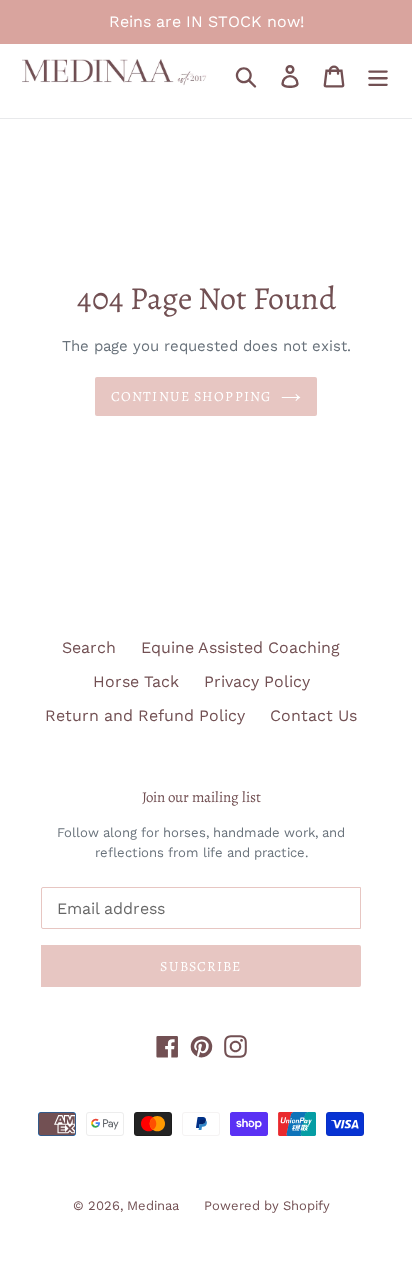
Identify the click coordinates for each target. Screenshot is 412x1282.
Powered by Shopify (267, 1205)
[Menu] (378, 76)
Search (89, 647)
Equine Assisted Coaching (240, 647)
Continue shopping (191, 396)
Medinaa (153, 1205)
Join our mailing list (201, 797)
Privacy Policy (257, 681)
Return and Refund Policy (145, 715)
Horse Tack (136, 681)
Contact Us (313, 715)
